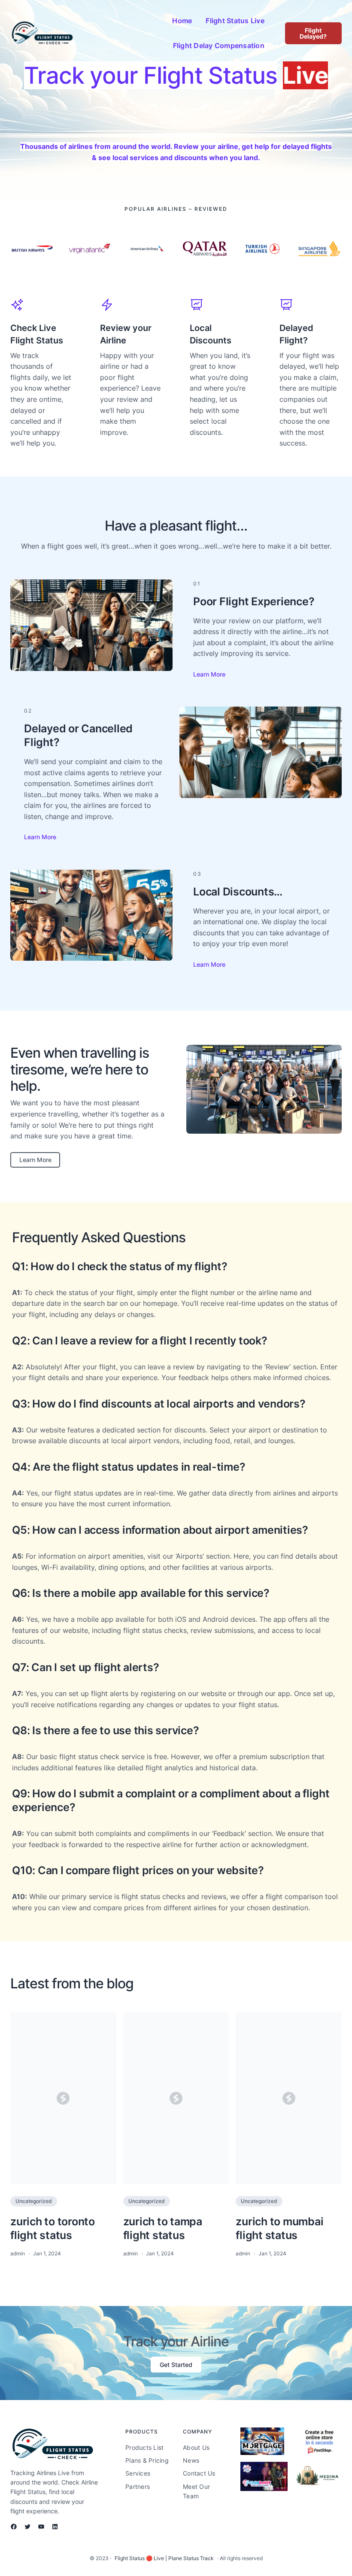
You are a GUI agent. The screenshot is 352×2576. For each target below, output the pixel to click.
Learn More (209, 674)
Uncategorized (34, 2201)
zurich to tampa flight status (163, 2228)
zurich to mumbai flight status (279, 2228)
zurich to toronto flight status (53, 2228)
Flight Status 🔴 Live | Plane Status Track (164, 2558)
